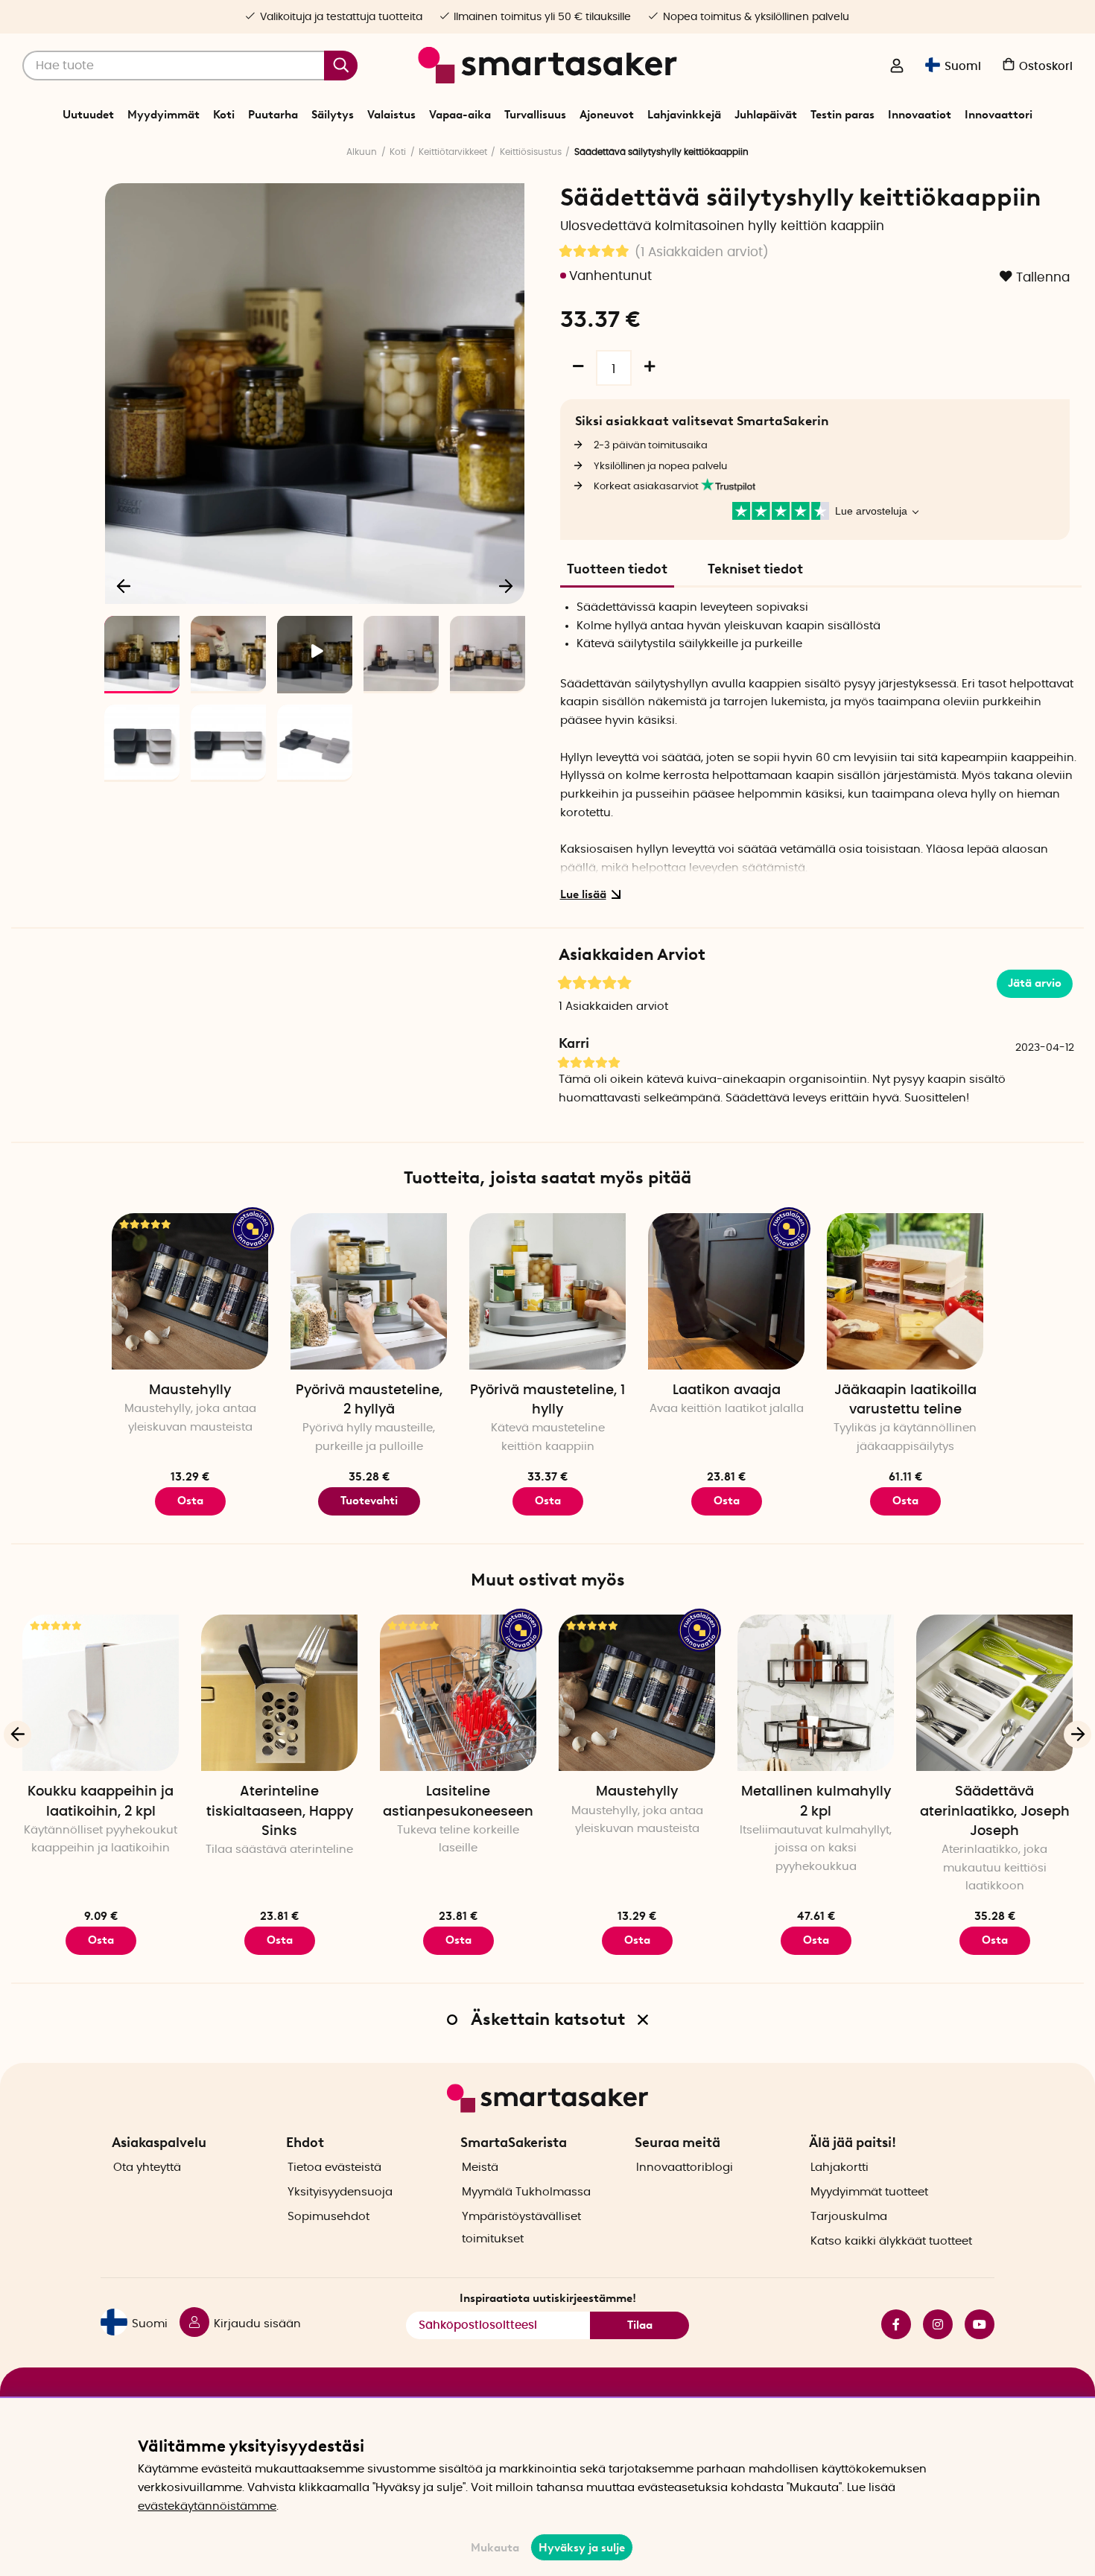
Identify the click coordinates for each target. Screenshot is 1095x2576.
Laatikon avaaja (727, 1390)
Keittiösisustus (531, 152)
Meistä (480, 2168)
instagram (932, 2324)
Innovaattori (999, 115)
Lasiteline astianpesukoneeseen (458, 1801)
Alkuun (362, 152)
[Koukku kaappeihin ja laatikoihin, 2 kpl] (101, 1693)
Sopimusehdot (328, 2217)
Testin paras (842, 115)
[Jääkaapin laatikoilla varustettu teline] (905, 1291)
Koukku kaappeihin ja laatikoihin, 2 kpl (101, 1801)
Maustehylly (190, 1390)
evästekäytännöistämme (207, 2506)
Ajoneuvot (607, 115)
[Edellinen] (124, 585)
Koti (224, 115)
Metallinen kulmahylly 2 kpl (816, 1801)
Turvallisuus (535, 115)
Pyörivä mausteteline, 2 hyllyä (369, 1400)
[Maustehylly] (190, 1291)
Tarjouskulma (849, 2217)
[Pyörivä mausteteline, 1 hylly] (547, 1291)
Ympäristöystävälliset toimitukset (521, 2228)
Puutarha (273, 115)
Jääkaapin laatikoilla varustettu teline (905, 1400)
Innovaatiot (920, 115)
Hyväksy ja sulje (582, 2548)
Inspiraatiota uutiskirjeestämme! (548, 2298)
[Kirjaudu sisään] (897, 67)
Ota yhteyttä (147, 2168)
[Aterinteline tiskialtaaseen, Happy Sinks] (279, 1693)
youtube (974, 2324)
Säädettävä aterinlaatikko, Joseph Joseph (995, 1811)
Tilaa (640, 2325)
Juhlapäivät (766, 115)
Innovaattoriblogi (685, 2168)
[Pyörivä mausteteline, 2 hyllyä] (369, 1291)
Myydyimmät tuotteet (869, 2192)
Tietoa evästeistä (334, 2168)
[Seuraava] (506, 585)
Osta (190, 1501)
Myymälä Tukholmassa (526, 2192)
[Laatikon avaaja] (726, 1291)
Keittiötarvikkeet (453, 152)
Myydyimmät (164, 115)
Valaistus (391, 115)
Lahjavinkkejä (684, 115)
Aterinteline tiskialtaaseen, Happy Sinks (280, 1811)
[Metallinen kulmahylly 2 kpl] (816, 1693)
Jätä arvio (1035, 983)
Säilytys (333, 115)
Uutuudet (88, 115)
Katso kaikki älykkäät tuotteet (891, 2241)
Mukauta (495, 2548)
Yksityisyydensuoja (340, 2192)
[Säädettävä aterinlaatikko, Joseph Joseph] (994, 1693)
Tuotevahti (369, 1501)
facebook (890, 2324)
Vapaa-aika (460, 115)
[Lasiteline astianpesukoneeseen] (458, 1693)
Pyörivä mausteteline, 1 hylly (547, 1400)
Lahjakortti (839, 2168)
